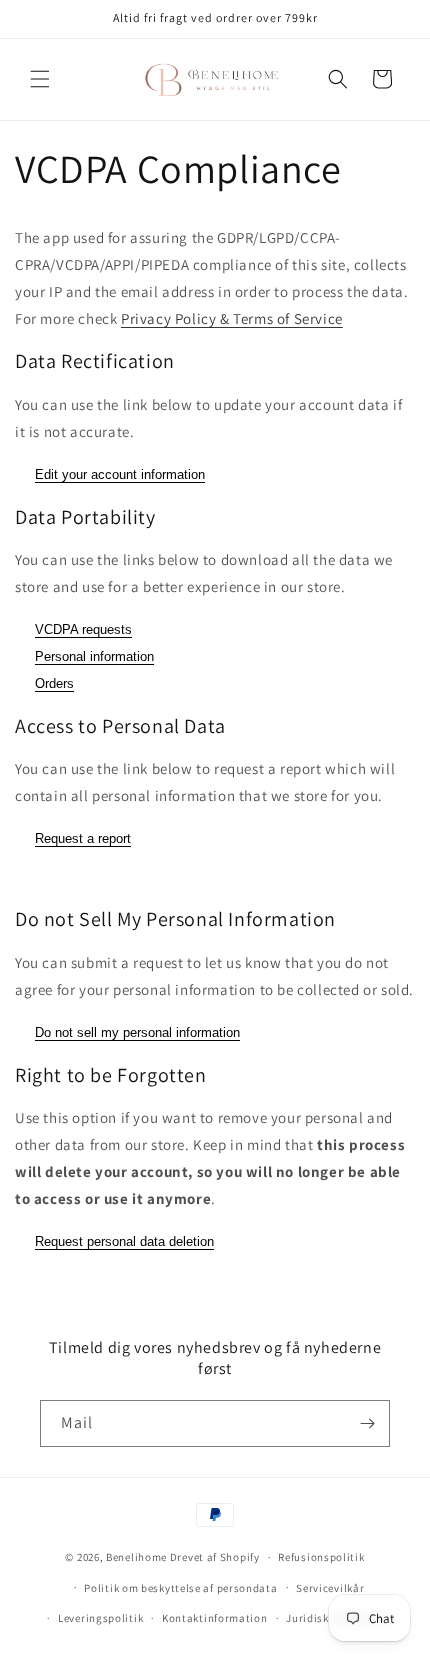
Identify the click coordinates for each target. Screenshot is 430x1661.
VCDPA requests (83, 629)
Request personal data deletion (124, 1241)
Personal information (94, 656)
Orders (54, 683)
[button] (40, 79)
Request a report (83, 838)
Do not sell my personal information (137, 1032)
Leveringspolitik (100, 1618)
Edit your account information (120, 474)
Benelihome (136, 1557)
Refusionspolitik (321, 1557)
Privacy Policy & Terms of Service (232, 318)
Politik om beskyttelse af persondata (180, 1588)
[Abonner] (367, 1423)
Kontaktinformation (215, 1618)
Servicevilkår (330, 1588)
